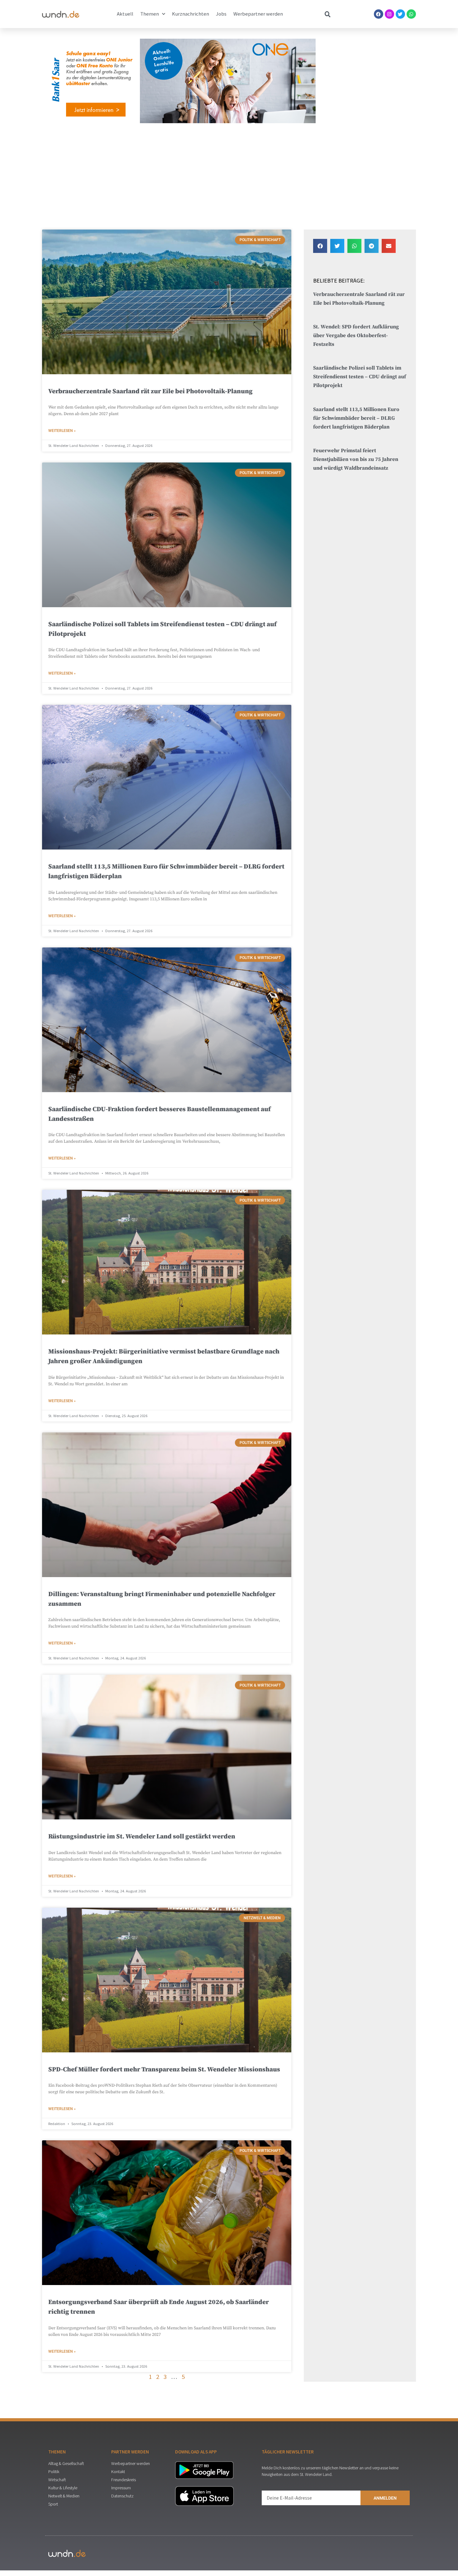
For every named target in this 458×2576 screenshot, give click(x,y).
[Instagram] (389, 14)
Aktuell (125, 14)
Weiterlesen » (62, 431)
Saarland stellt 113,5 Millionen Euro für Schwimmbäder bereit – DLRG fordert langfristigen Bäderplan (356, 418)
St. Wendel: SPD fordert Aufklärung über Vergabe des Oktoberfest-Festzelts (356, 336)
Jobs (221, 14)
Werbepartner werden (258, 14)
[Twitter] (400, 14)
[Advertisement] (229, 175)
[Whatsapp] (411, 14)
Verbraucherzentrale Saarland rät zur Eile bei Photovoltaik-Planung (150, 391)
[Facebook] (379, 14)
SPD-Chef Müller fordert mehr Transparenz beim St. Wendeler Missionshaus (164, 2070)
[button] (320, 246)
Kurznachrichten (191, 14)
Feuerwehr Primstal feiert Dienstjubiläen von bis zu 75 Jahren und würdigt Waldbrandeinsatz (356, 460)
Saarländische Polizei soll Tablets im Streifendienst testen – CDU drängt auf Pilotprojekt (360, 377)
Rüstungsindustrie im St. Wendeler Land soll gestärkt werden (142, 1837)
